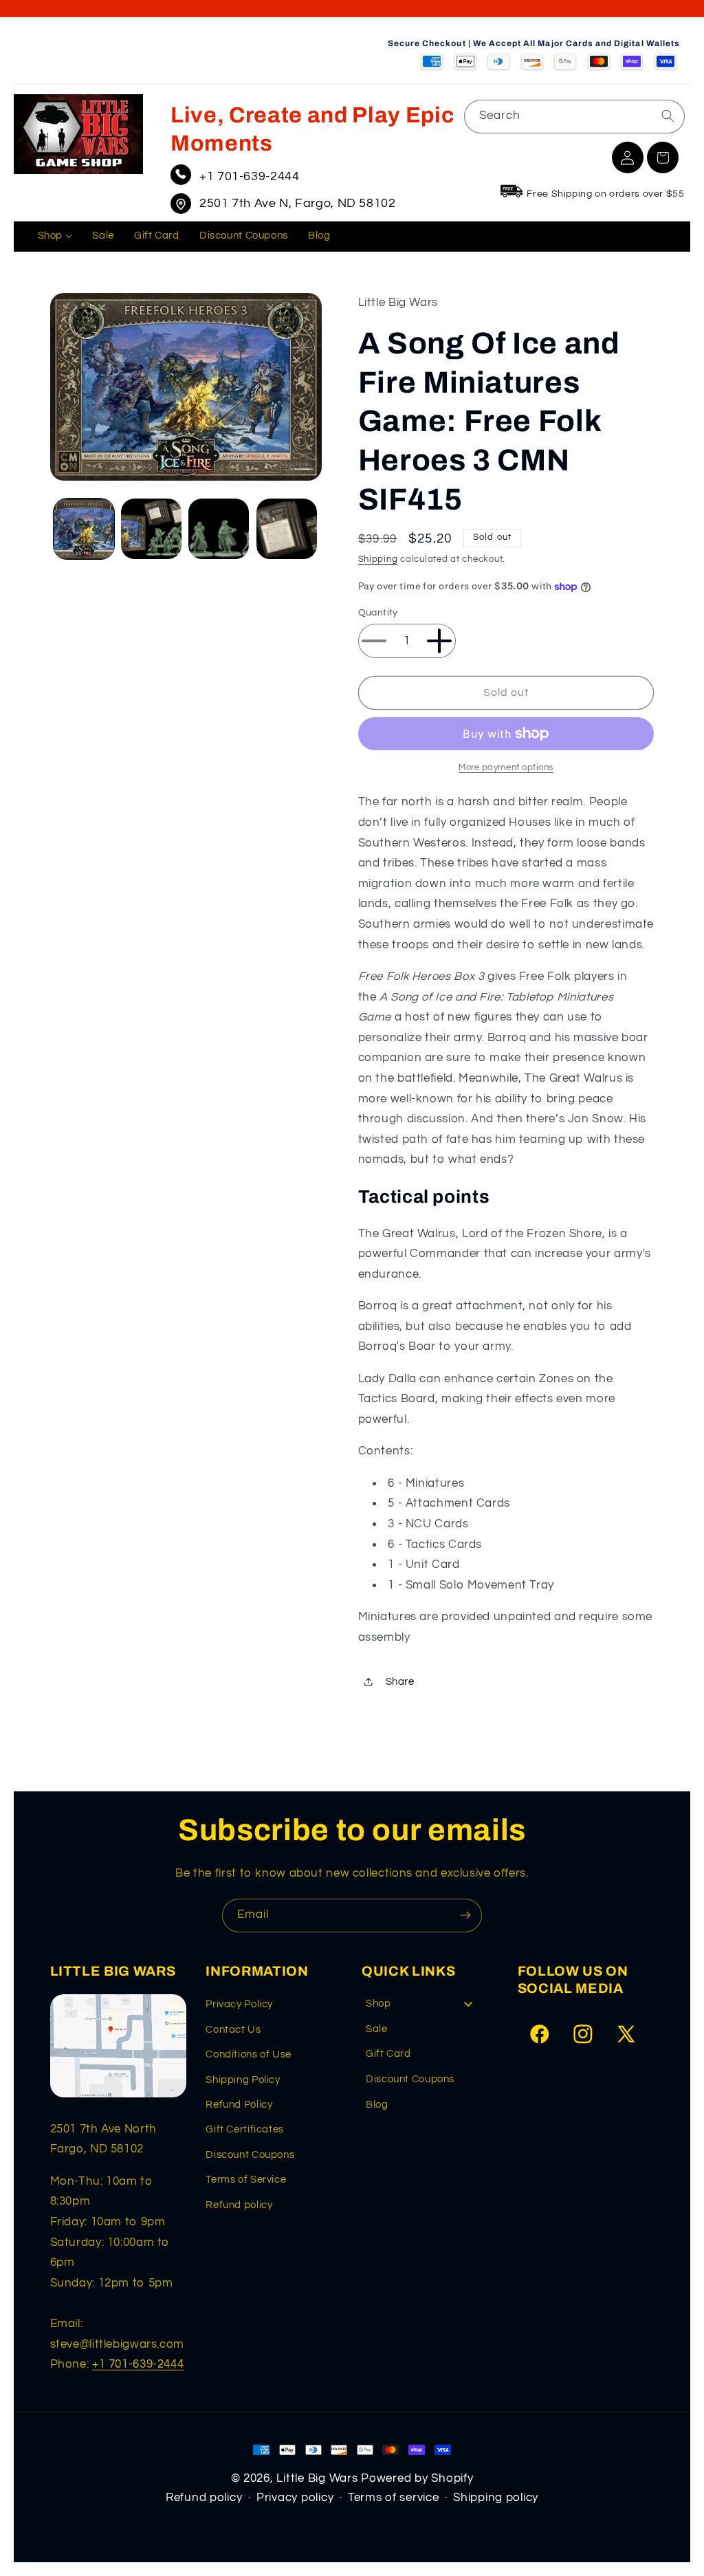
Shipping (378, 559)
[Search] (668, 116)
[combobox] (574, 117)
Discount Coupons (250, 2155)
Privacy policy (295, 2498)
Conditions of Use (249, 2054)
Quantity (378, 613)
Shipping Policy (243, 2080)
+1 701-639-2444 (249, 176)
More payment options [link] (506, 768)
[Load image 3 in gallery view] (219, 529)
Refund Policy (239, 2105)
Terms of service (394, 2498)
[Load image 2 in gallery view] (151, 529)
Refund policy (239, 2205)
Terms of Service (246, 2180)
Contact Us (233, 2030)
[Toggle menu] (468, 2004)
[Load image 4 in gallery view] (287, 529)
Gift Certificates (245, 2129)
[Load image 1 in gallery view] (84, 529)
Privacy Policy (239, 2004)
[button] (663, 157)
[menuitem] (55, 237)
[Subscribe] (465, 1915)
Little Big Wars (317, 2478)
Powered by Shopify (417, 2478)
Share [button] (400, 1682)
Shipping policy (496, 2498)
